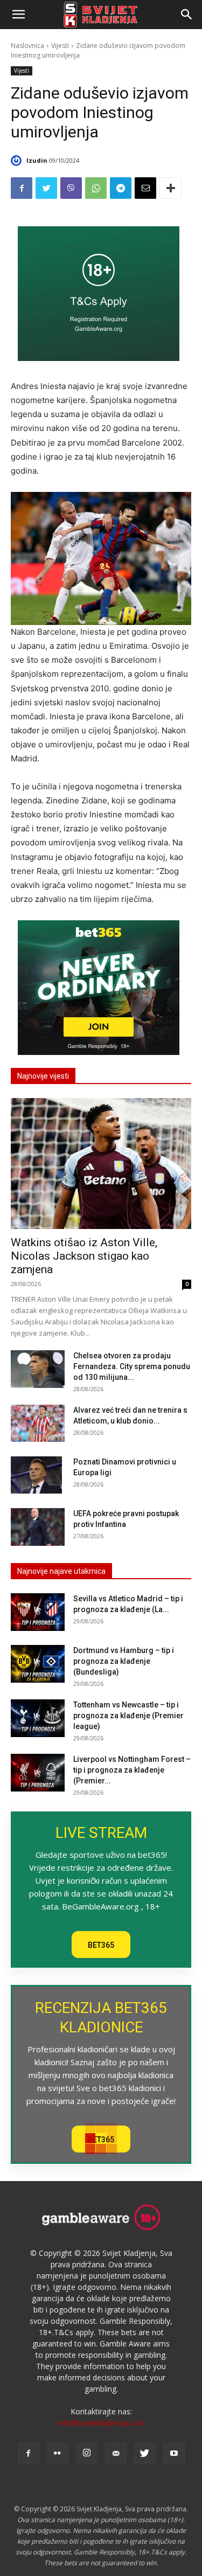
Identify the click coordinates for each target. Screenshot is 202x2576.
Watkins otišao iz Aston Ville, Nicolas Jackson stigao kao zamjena (84, 1256)
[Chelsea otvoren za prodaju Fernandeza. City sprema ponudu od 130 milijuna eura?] (38, 1369)
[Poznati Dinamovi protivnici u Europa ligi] (36, 1475)
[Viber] (71, 188)
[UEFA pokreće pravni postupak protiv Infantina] (38, 1527)
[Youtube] (174, 2454)
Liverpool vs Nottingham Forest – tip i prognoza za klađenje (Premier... (132, 1770)
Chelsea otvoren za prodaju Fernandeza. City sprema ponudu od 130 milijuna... (132, 1366)
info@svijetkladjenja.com (101, 2423)
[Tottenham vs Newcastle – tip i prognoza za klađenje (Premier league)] (38, 1718)
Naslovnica (27, 46)
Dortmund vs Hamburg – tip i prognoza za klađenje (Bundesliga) (124, 1661)
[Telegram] (121, 188)
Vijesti (60, 46)
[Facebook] (22, 188)
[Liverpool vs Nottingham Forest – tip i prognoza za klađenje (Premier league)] (38, 1773)
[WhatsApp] (96, 188)
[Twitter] (46, 188)
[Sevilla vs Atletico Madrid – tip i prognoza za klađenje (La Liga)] (38, 1612)
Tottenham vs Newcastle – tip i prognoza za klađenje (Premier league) (128, 1716)
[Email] (145, 188)
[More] (171, 188)
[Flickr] (58, 2454)
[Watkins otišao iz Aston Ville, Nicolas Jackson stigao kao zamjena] (101, 1164)
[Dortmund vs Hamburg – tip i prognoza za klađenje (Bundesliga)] (38, 1664)
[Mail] (116, 2454)
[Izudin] (18, 161)
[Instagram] (87, 2453)
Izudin (37, 160)
